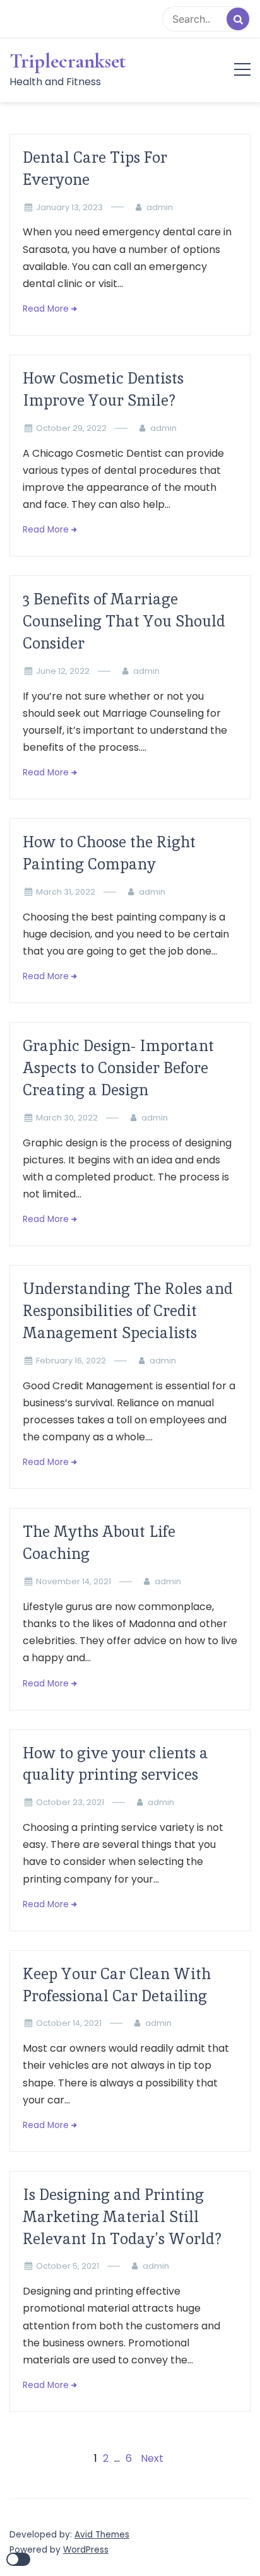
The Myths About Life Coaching (99, 1543)
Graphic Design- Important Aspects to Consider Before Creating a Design (118, 1068)
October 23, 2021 (70, 1802)
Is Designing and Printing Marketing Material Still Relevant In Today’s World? (122, 2217)
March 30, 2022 (67, 1118)
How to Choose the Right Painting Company (109, 853)
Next (152, 2458)
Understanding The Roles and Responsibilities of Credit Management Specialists (128, 1311)
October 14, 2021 (69, 2023)
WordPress (86, 2550)
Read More (46, 309)
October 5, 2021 (68, 2266)
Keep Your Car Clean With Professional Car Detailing (117, 1985)
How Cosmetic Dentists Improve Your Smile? (103, 389)
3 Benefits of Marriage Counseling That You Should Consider (124, 621)
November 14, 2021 (74, 1581)
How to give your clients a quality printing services (115, 1764)
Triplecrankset (68, 61)
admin (160, 207)
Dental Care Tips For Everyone (95, 168)
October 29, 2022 (71, 428)
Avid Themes (102, 2535)
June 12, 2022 (63, 671)
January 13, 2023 (69, 207)
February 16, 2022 (71, 1361)
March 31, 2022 (66, 892)
